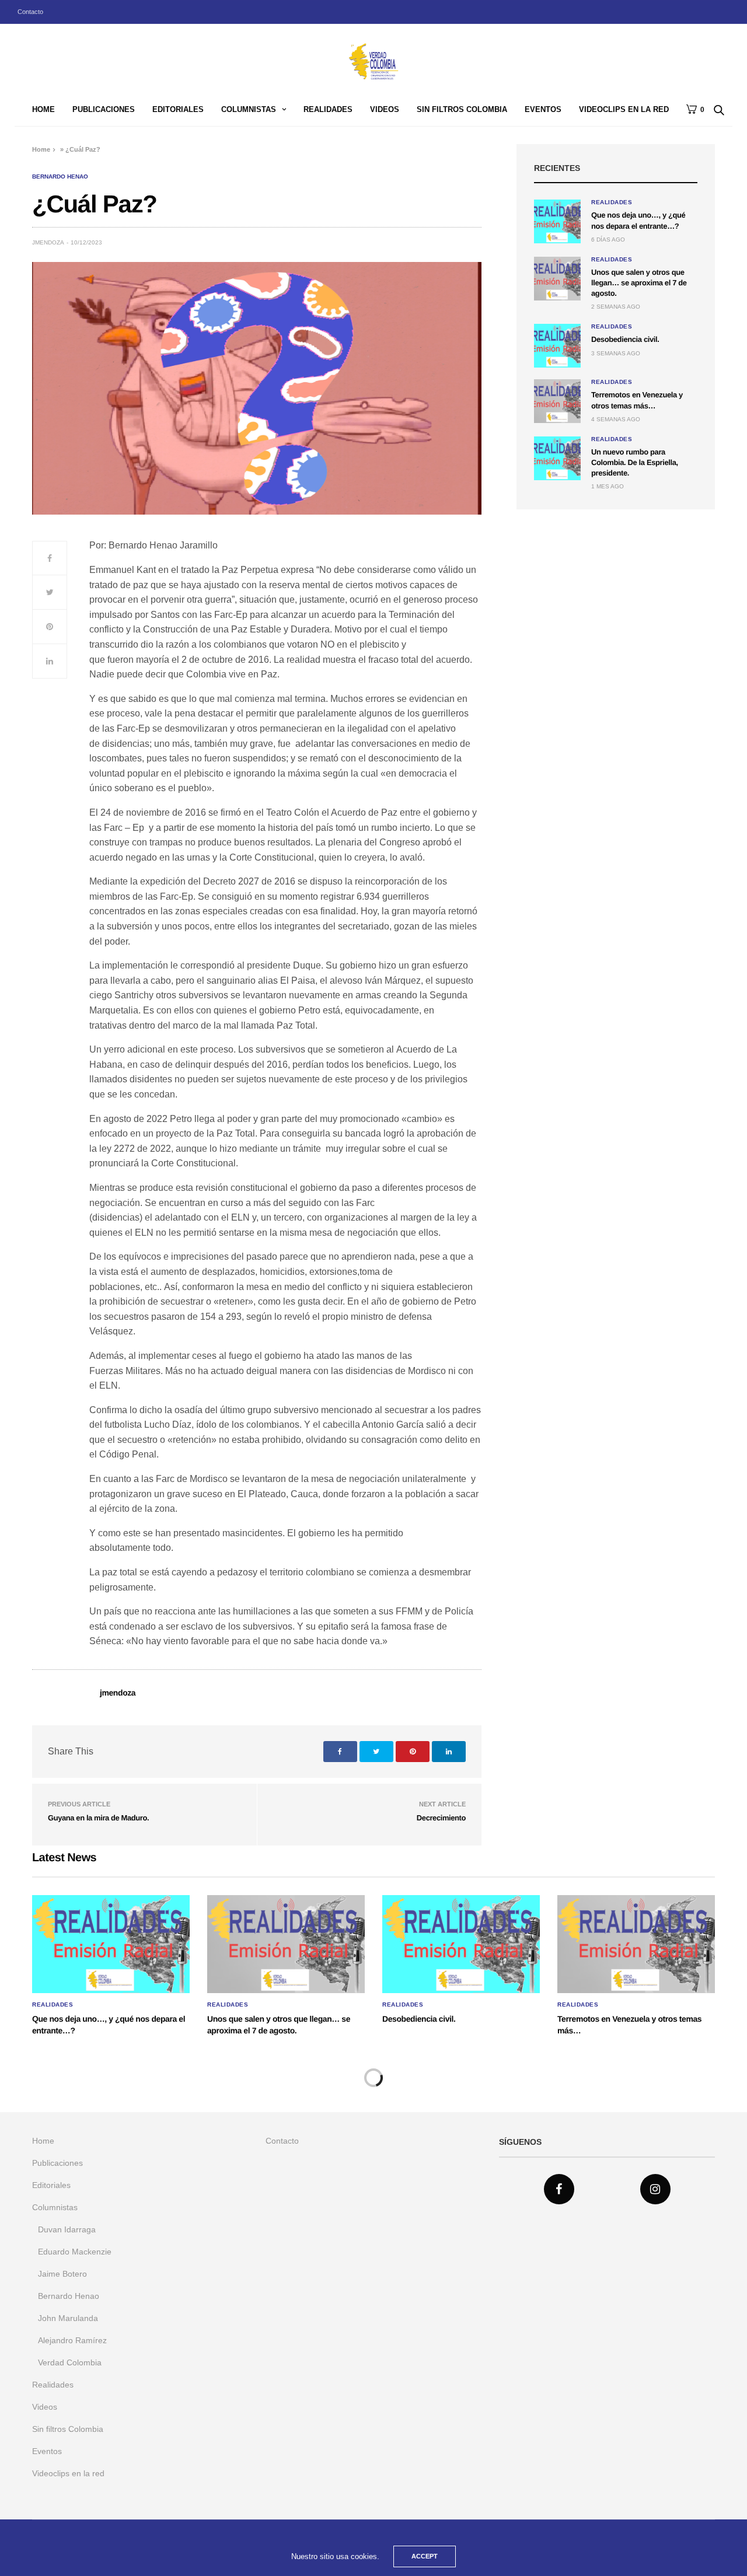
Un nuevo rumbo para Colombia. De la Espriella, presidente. (635, 462)
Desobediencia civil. (625, 339)
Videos (385, 109)
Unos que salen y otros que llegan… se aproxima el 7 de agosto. (639, 283)
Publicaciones (104, 109)
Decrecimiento (441, 1818)
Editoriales (178, 109)
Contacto (30, 12)
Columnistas (249, 109)
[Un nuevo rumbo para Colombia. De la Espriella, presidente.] (557, 458)
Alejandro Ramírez (72, 2340)
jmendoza (48, 242)
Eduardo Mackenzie (75, 2252)
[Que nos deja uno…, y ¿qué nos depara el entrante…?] (557, 221)
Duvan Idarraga (67, 2229)
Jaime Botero (62, 2274)
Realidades (328, 109)
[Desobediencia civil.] (557, 346)
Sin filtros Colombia (462, 109)
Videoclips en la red (624, 109)
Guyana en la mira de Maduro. (98, 1818)
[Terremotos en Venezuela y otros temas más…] (557, 401)
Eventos (543, 109)
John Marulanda (68, 2318)
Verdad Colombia (70, 2362)
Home (43, 109)
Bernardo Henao (60, 177)
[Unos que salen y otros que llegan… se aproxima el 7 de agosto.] (557, 279)
